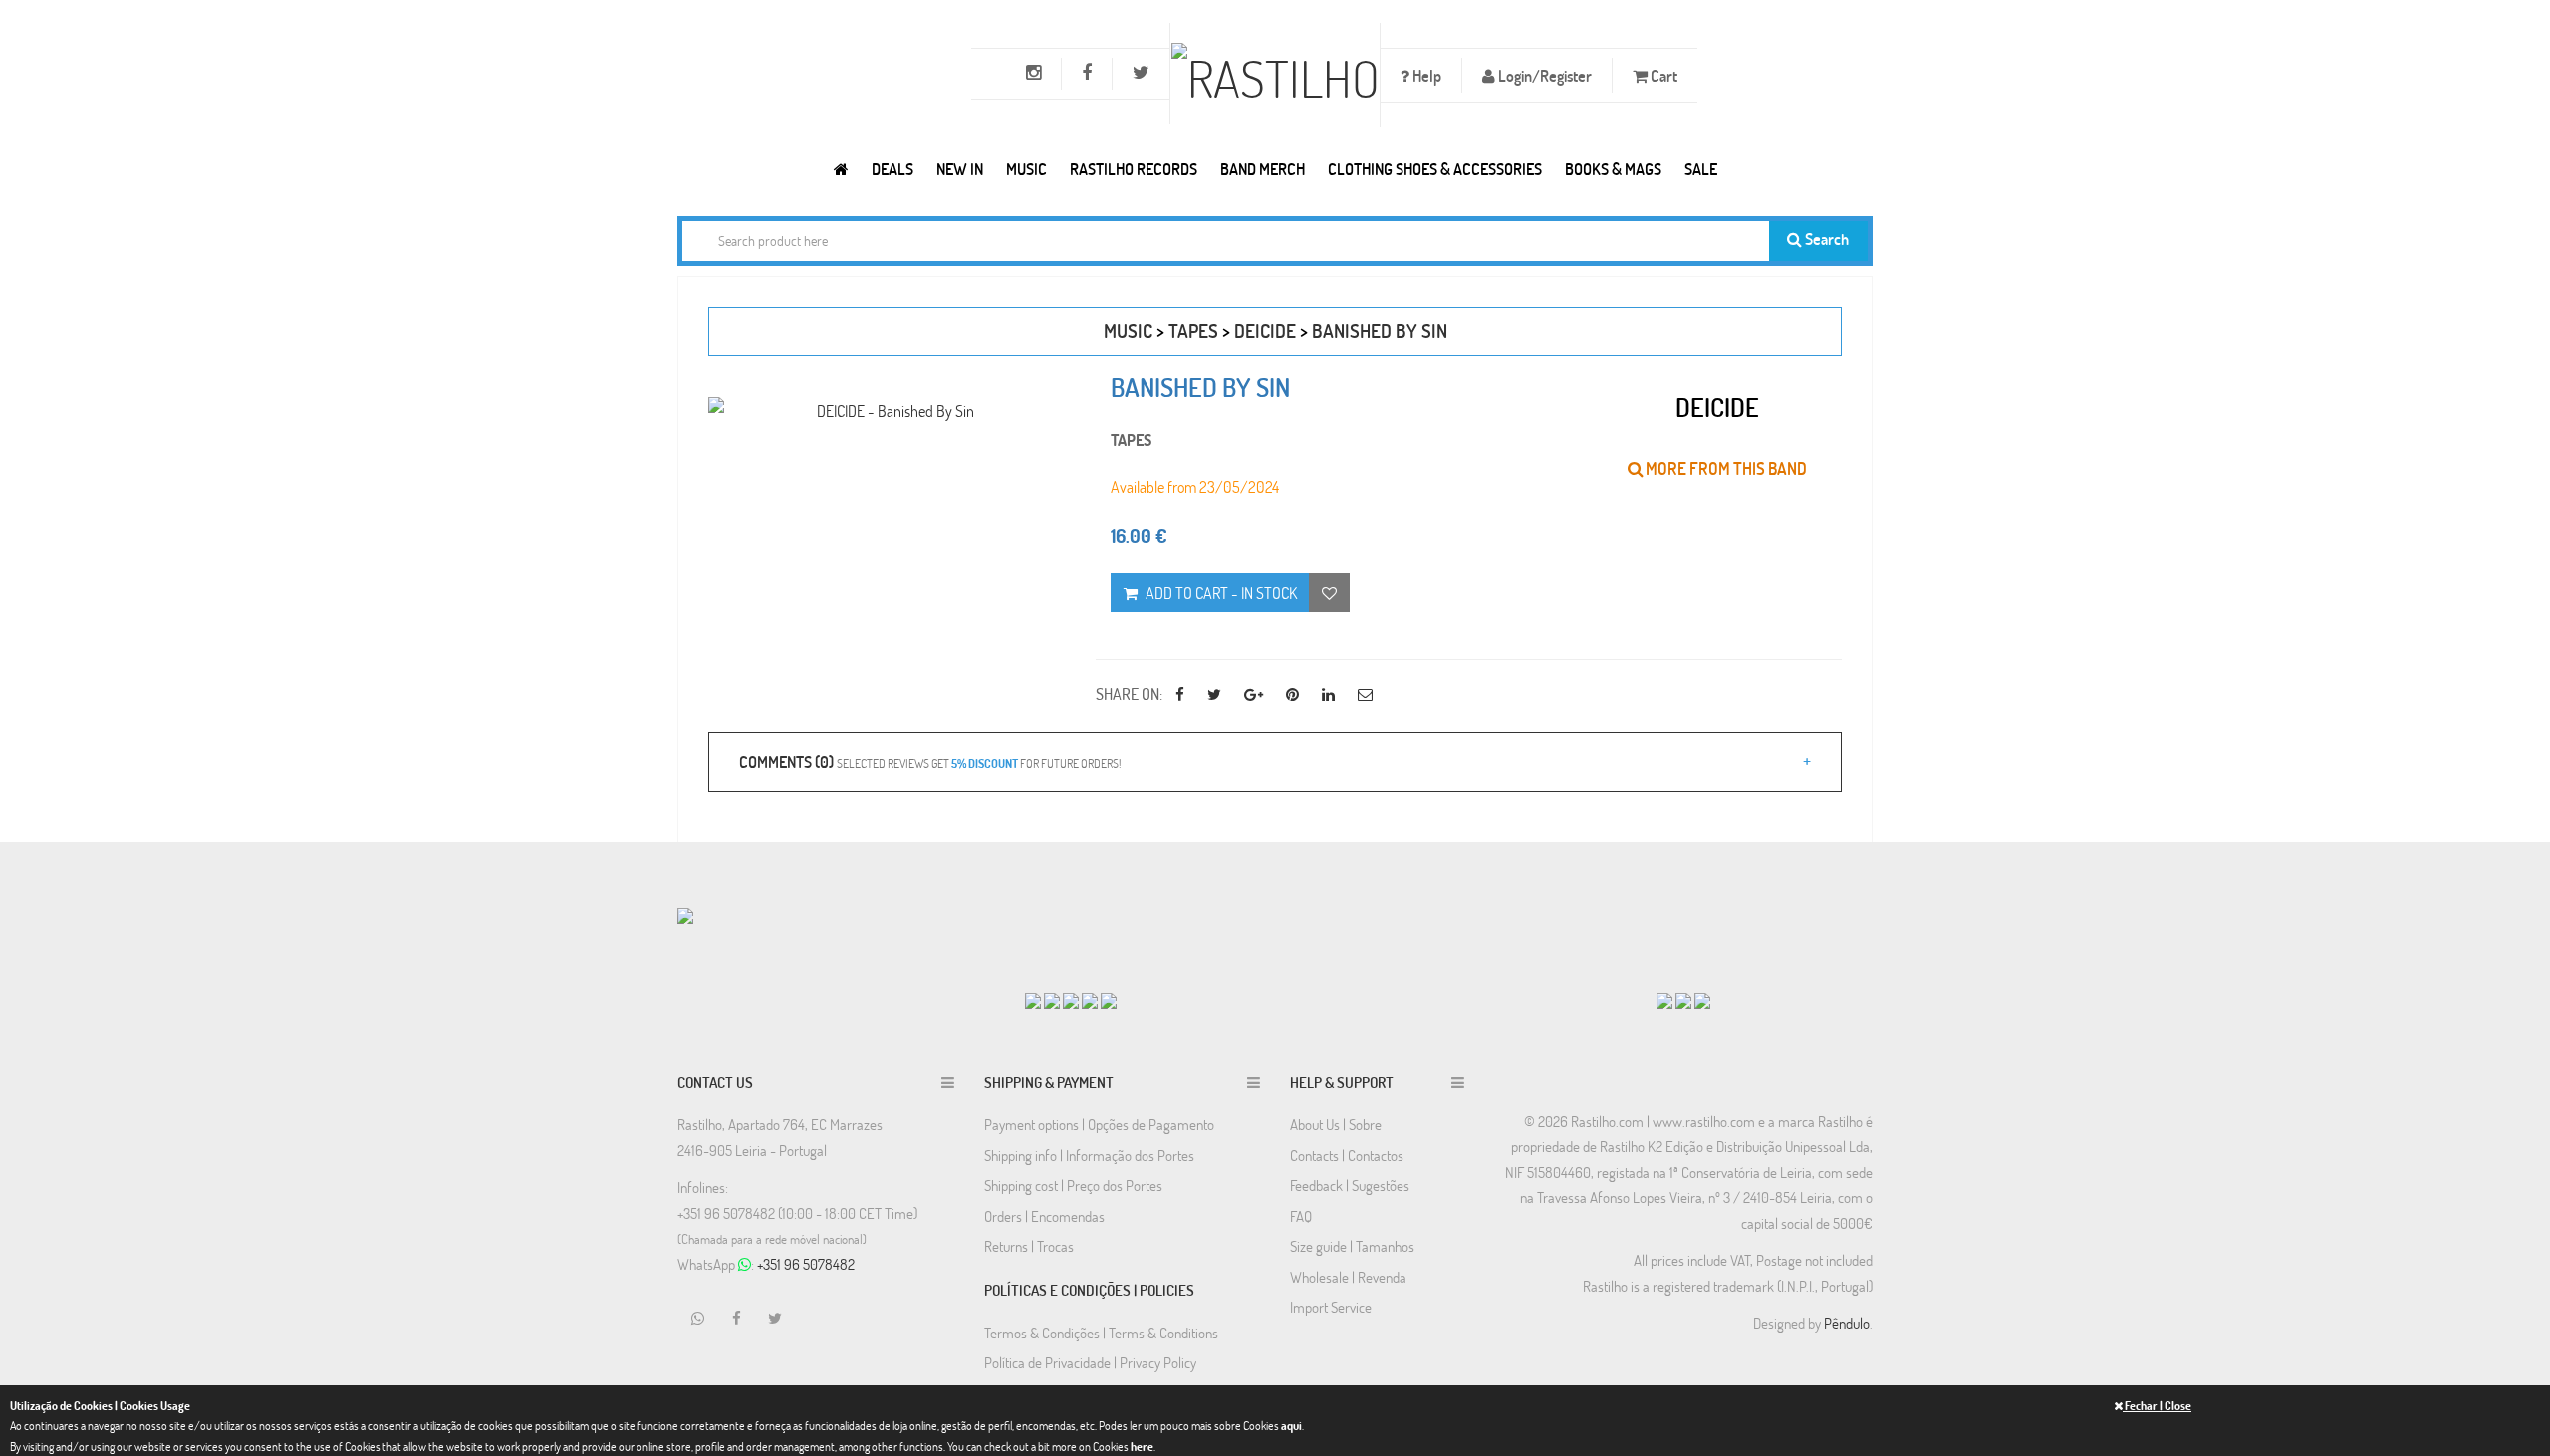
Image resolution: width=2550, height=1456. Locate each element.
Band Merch (1263, 169)
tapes (1193, 330)
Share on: (1129, 694)
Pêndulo (1847, 1323)
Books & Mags (1613, 169)
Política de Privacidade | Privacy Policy (1090, 1362)
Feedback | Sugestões (1350, 1185)
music (1128, 330)
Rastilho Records (1134, 169)
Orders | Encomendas (1044, 1216)
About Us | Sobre (1336, 1124)
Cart (1662, 75)
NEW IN (960, 169)
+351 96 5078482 (806, 1264)
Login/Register (1543, 75)
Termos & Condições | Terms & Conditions (1101, 1333)
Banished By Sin (1380, 330)
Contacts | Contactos (1347, 1155)
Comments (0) (930, 761)
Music (1026, 169)
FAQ (1301, 1216)
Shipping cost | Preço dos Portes (1073, 1185)
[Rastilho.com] (841, 169)
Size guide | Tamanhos (1352, 1246)
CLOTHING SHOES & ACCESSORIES (1435, 169)
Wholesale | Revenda (1348, 1277)
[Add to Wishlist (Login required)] (1329, 593)
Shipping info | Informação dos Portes (1089, 1155)
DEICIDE (1265, 330)
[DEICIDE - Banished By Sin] (887, 411)
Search (1825, 239)
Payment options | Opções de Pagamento (1099, 1124)
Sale (1701, 169)
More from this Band (1725, 469)
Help (1425, 75)
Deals (892, 169)
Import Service (1331, 1307)
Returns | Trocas (1029, 1246)
